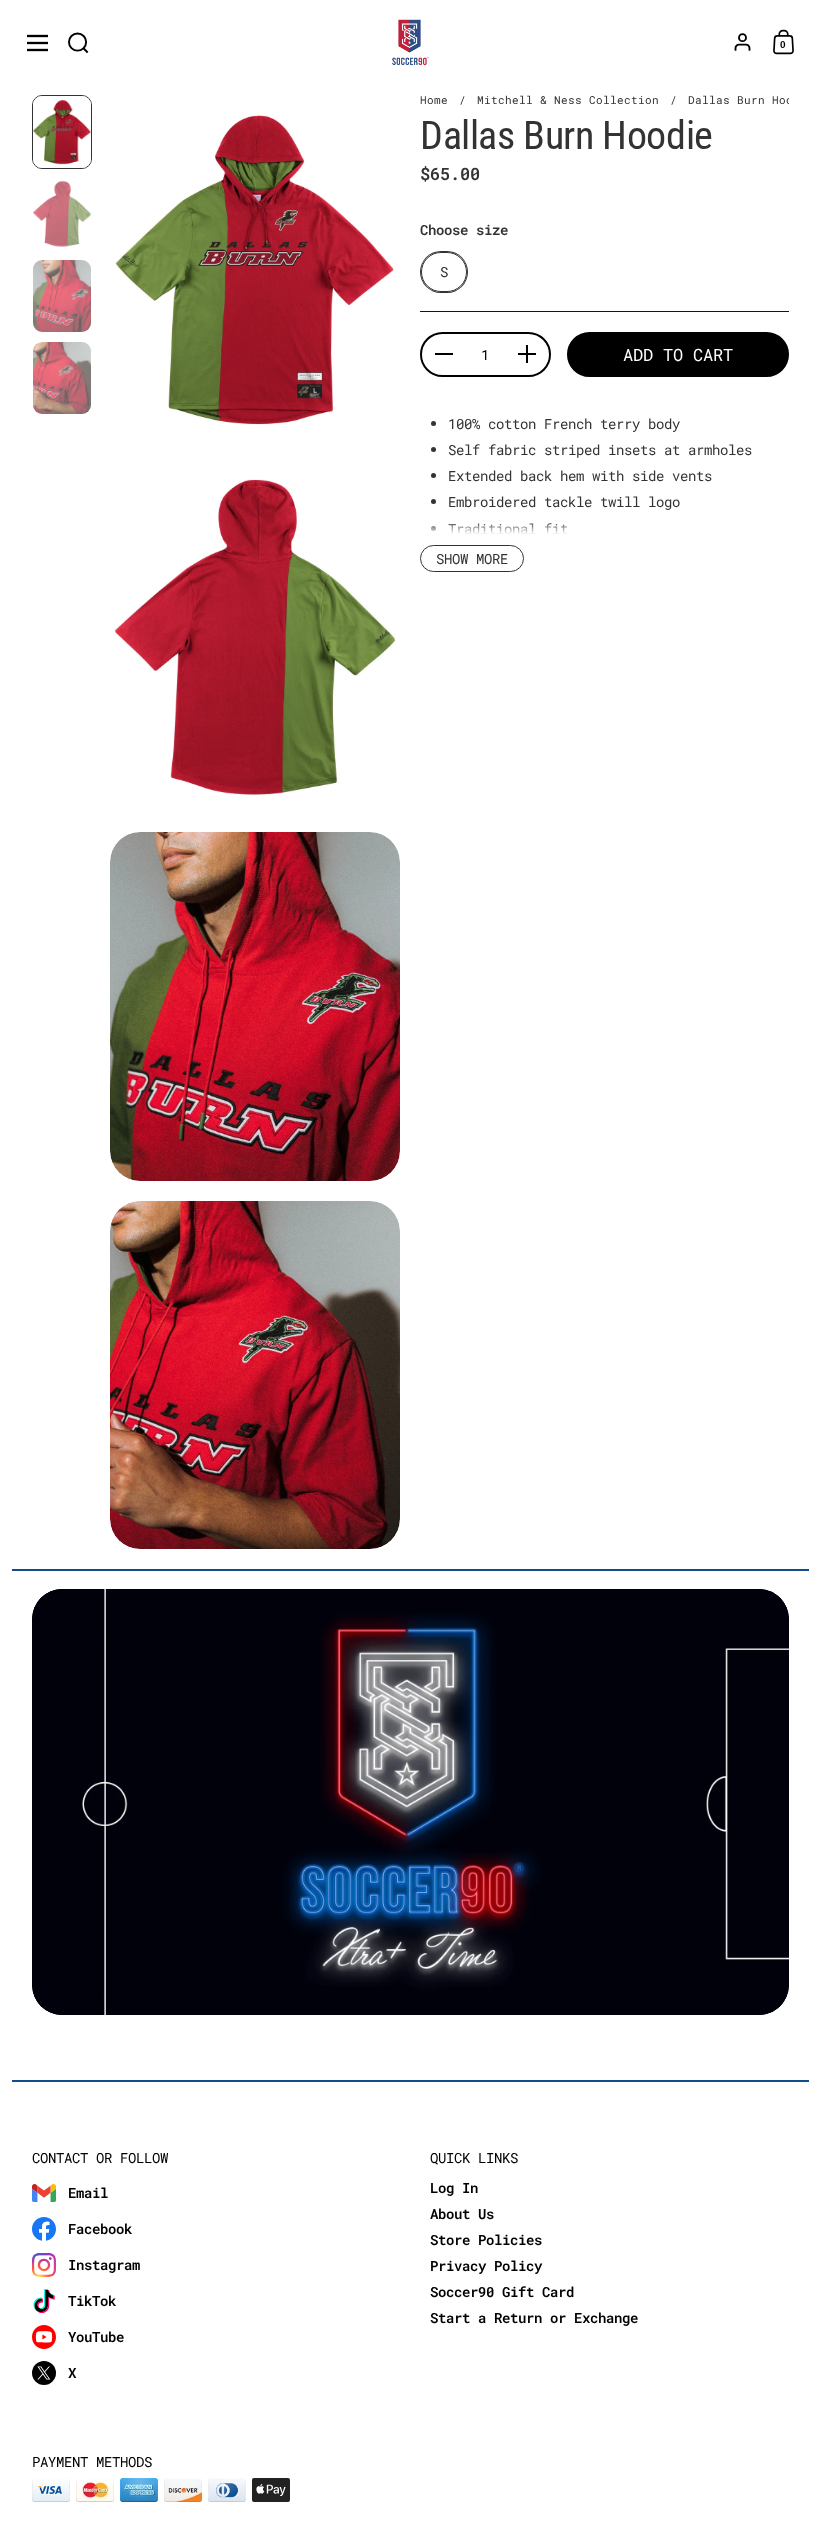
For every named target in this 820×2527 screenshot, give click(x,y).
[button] (78, 42)
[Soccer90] (410, 43)
